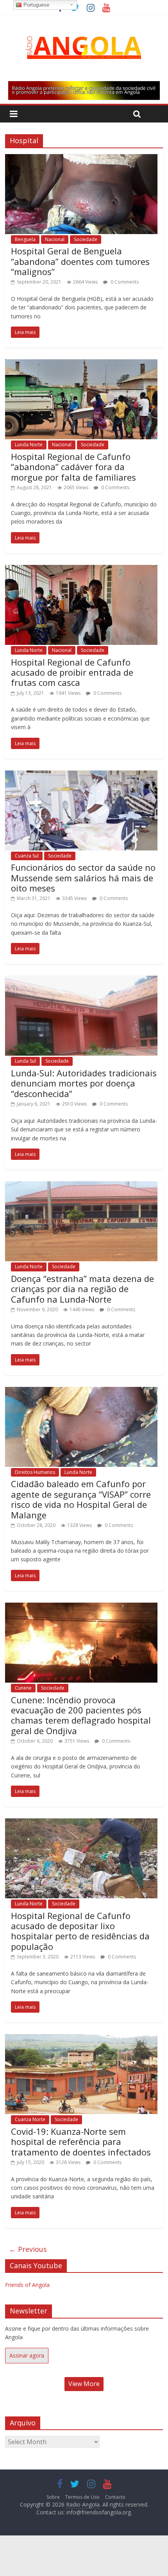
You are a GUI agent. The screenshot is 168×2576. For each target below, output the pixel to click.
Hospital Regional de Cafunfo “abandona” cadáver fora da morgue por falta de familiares (73, 467)
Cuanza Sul (27, 856)
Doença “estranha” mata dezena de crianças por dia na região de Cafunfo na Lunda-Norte (82, 1289)
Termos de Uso (82, 2497)
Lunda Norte (29, 445)
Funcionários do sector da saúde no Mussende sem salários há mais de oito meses (83, 878)
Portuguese (36, 5)
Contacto (115, 2497)
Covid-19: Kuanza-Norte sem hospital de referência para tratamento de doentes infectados (81, 2142)
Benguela (25, 239)
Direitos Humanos (35, 1472)
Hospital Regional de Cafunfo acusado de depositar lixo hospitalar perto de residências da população (80, 1931)
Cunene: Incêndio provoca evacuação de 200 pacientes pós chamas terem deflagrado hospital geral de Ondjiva (81, 1715)
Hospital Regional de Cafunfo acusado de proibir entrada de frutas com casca (72, 672)
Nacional (55, 239)
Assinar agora (27, 2355)
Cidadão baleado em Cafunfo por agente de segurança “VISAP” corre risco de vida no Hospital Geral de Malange (81, 1499)
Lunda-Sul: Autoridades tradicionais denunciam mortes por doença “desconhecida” (84, 1083)
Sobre (53, 2497)
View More (84, 2384)
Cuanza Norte (30, 2119)
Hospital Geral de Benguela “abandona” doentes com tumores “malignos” (80, 261)
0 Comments (124, 282)
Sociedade (86, 239)
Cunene (23, 1688)
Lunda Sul (25, 1061)
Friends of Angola (27, 2285)
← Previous (28, 2249)
